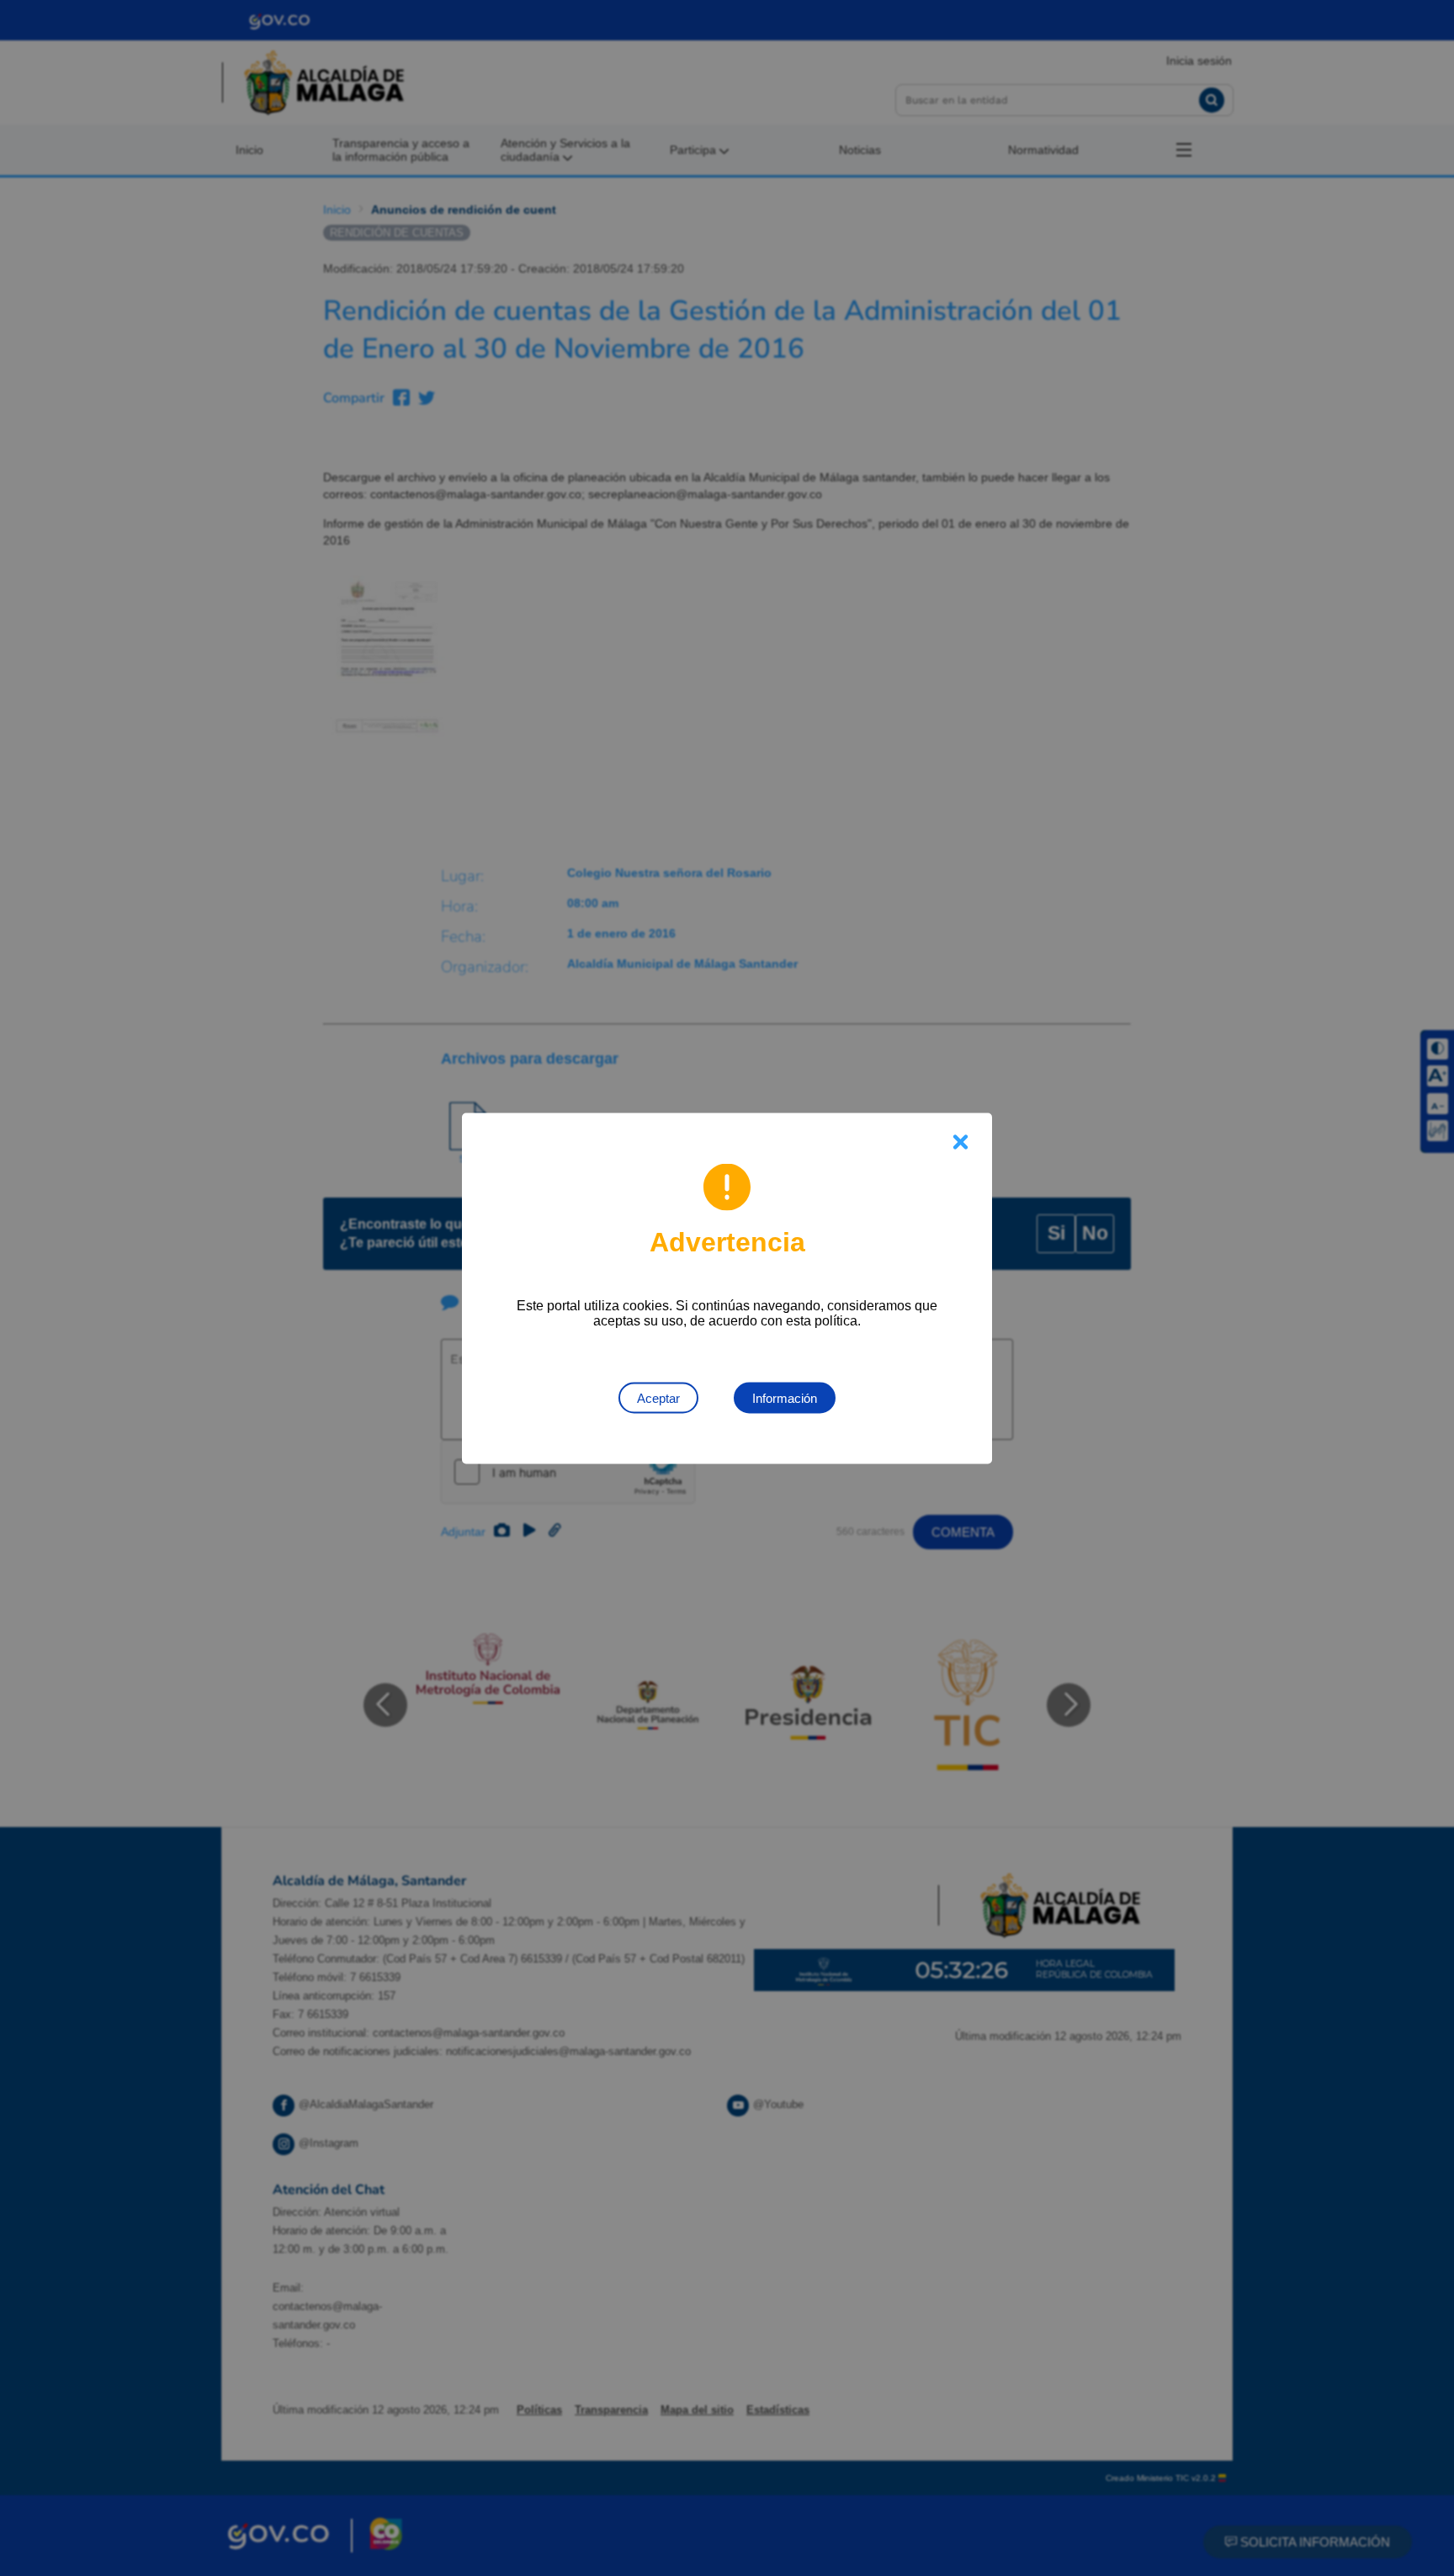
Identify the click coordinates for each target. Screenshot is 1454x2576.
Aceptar (658, 1397)
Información (785, 1397)
